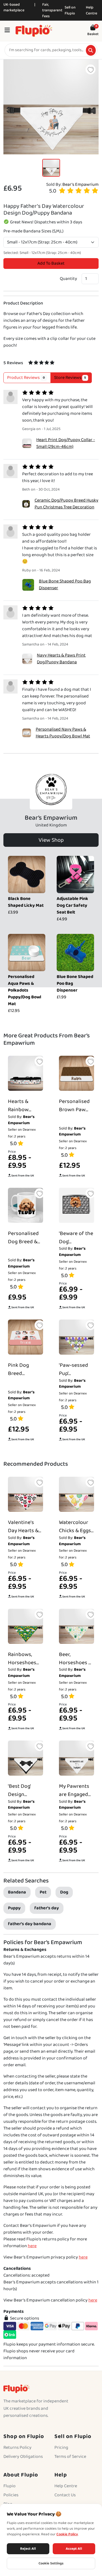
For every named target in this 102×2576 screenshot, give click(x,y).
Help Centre (92, 10)
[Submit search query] (91, 50)
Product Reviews (26, 378)
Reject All (28, 2549)
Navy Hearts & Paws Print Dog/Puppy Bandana (61, 659)
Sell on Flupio (70, 10)
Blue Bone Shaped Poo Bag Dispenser (65, 585)
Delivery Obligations (23, 2457)
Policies (11, 2495)
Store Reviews (70, 378)
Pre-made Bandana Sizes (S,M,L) (33, 231)
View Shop (51, 840)
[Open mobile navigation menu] (7, 31)
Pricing (61, 2447)
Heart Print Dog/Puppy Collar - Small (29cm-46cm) (66, 443)
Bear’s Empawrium (80, 184)
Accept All (74, 2549)
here (32, 2246)
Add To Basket (51, 263)
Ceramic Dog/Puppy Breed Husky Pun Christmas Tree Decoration (66, 504)
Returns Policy (17, 2447)
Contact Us (65, 2495)
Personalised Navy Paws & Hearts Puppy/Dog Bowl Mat (63, 733)
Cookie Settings (51, 2563)
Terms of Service (70, 2457)
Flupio (9, 2486)
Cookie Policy (67, 2534)
